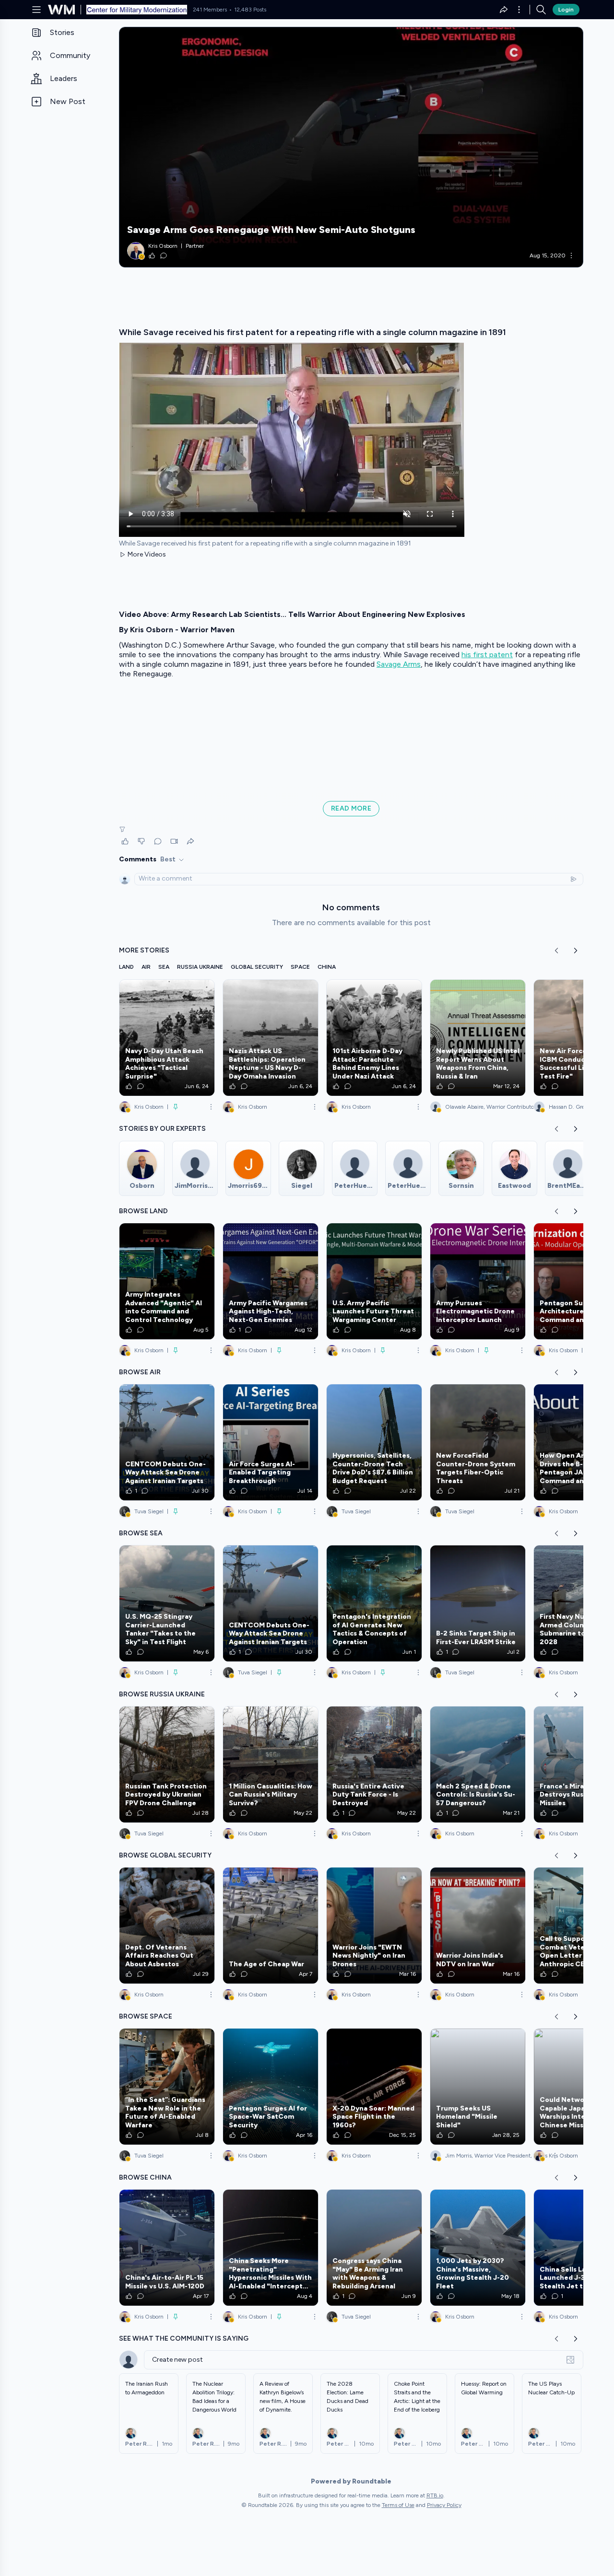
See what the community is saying (184, 2338)
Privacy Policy (444, 2505)
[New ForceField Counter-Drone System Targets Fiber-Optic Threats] (478, 1442)
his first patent (487, 655)
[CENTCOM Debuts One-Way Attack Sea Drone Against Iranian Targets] (167, 1442)
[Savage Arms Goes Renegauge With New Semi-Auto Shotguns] (351, 147)
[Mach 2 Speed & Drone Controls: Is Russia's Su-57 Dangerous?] (478, 1764)
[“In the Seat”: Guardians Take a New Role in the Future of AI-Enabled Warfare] (167, 2087)
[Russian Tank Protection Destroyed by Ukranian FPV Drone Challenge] (167, 1764)
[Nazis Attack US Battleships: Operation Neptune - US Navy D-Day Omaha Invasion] (271, 1038)
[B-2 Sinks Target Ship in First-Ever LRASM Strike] (478, 1603)
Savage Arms (399, 664)
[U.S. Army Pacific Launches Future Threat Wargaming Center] (374, 1281)
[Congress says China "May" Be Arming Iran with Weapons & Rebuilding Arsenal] (374, 2248)
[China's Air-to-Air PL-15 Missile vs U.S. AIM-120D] (167, 2248)
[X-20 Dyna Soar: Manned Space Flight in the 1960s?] (374, 2087)
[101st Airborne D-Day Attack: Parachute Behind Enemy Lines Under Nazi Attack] (374, 1038)
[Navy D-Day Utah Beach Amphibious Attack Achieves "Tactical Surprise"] (167, 1038)
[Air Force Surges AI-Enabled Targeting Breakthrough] (271, 1442)
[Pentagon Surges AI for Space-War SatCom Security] (271, 2087)
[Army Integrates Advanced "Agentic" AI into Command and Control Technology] (167, 1281)
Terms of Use (398, 2505)
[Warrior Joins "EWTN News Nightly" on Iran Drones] (374, 1926)
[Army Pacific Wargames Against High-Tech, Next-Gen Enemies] (271, 1281)
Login (566, 10)
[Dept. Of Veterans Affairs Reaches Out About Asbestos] (167, 1926)
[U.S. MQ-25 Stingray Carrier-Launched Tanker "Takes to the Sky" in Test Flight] (167, 1603)
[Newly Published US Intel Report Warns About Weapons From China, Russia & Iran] (478, 1038)
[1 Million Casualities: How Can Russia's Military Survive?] (271, 1764)
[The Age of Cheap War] (271, 1926)
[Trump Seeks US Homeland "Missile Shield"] (478, 2087)
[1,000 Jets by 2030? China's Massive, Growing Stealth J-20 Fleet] (478, 2248)
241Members (210, 10)
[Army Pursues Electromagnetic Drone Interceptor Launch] (478, 1281)
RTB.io (435, 2495)
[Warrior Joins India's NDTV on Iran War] (478, 1926)
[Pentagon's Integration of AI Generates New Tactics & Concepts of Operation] (374, 1603)
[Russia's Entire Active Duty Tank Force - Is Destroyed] (374, 1764)
